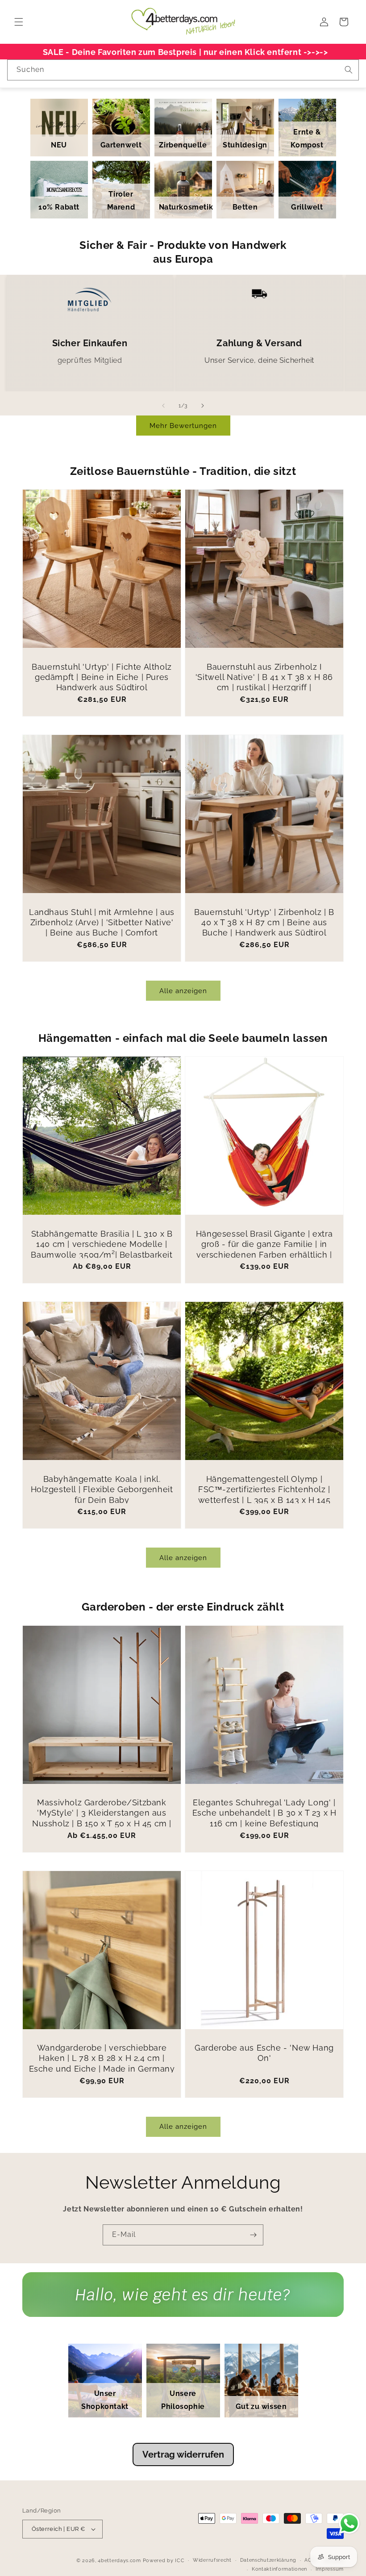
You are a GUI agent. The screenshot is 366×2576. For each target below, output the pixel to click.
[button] (19, 22)
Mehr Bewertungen (183, 426)
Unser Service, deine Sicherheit (259, 360)
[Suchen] (349, 70)
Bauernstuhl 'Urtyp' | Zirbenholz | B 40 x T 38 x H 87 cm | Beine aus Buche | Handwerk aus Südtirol (264, 923)
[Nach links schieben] (163, 406)
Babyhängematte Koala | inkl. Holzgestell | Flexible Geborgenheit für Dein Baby (102, 1489)
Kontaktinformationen (279, 2569)
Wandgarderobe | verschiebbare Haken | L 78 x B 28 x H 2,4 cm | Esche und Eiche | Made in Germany (102, 2058)
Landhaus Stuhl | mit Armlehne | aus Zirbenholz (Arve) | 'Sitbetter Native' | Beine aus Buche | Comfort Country (102, 928)
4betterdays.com (119, 2561)
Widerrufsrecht (212, 2560)
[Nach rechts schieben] (203, 406)
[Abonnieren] (253, 2235)
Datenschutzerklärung (268, 2560)
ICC (180, 2561)
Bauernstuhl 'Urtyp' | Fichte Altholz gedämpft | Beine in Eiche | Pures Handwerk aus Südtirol (102, 677)
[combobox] (183, 70)
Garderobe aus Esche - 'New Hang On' (264, 2053)
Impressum (330, 2569)
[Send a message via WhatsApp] (349, 2524)
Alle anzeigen (183, 991)
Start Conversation (183, 2303)
